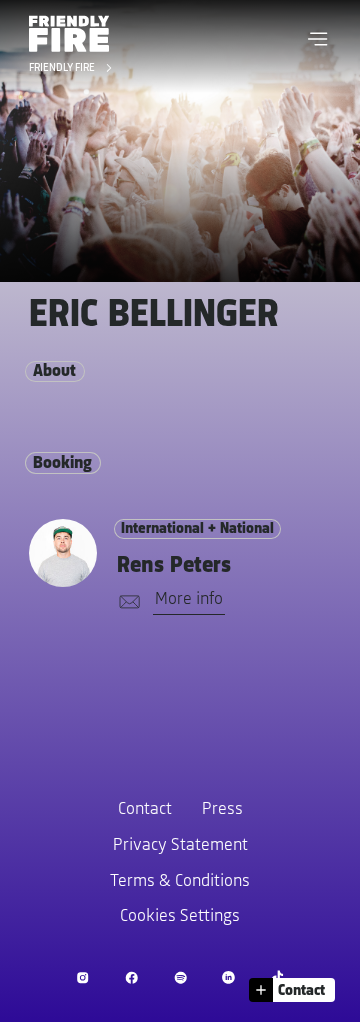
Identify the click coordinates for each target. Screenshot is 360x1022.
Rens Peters (174, 566)
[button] (318, 39)
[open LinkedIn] (228, 977)
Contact (145, 810)
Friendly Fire (63, 69)
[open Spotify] (180, 977)
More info (189, 600)
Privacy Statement (180, 846)
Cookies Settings (180, 917)
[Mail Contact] (126, 602)
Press (222, 810)
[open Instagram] (82, 977)
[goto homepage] (69, 33)
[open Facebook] (131, 977)
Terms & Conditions (180, 882)
